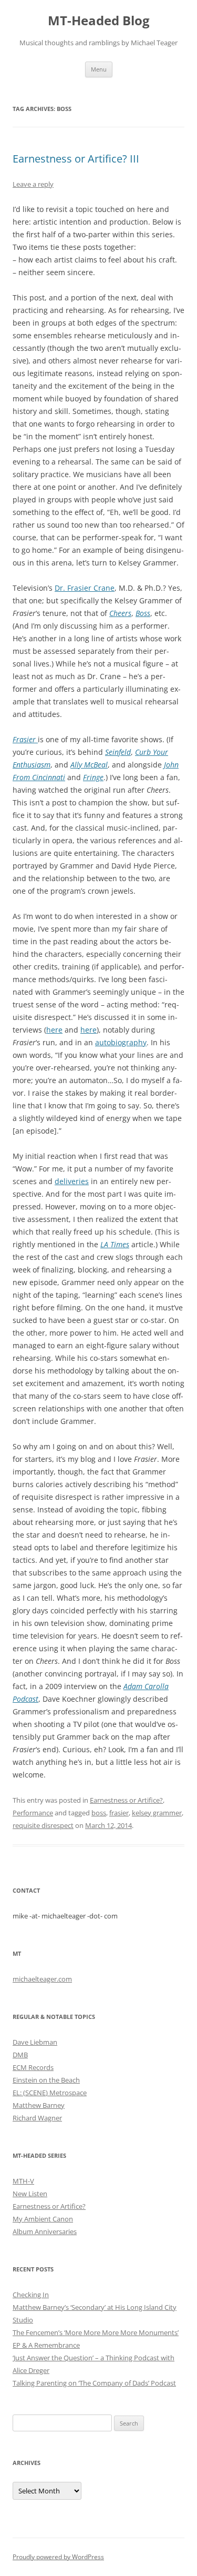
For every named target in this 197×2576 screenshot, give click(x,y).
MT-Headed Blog (99, 21)
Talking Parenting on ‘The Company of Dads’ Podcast (94, 2383)
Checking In (31, 2295)
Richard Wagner (37, 2118)
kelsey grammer (157, 1813)
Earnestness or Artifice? (126, 1800)
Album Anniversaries (45, 2231)
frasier (119, 1813)
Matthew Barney (39, 2105)
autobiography (121, 1042)
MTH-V (23, 2181)
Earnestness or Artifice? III (76, 159)
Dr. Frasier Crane (85, 588)
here (54, 1030)
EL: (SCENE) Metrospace (50, 2093)
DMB (20, 2055)
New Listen (30, 2194)
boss (99, 1813)
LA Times (115, 1244)
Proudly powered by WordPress (58, 2557)
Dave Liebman (35, 2042)
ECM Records (33, 2067)
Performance (33, 1813)
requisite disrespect (43, 1825)
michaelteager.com (42, 1979)
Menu (99, 69)
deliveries (72, 1181)
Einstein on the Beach (46, 2080)
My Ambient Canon (43, 2219)
